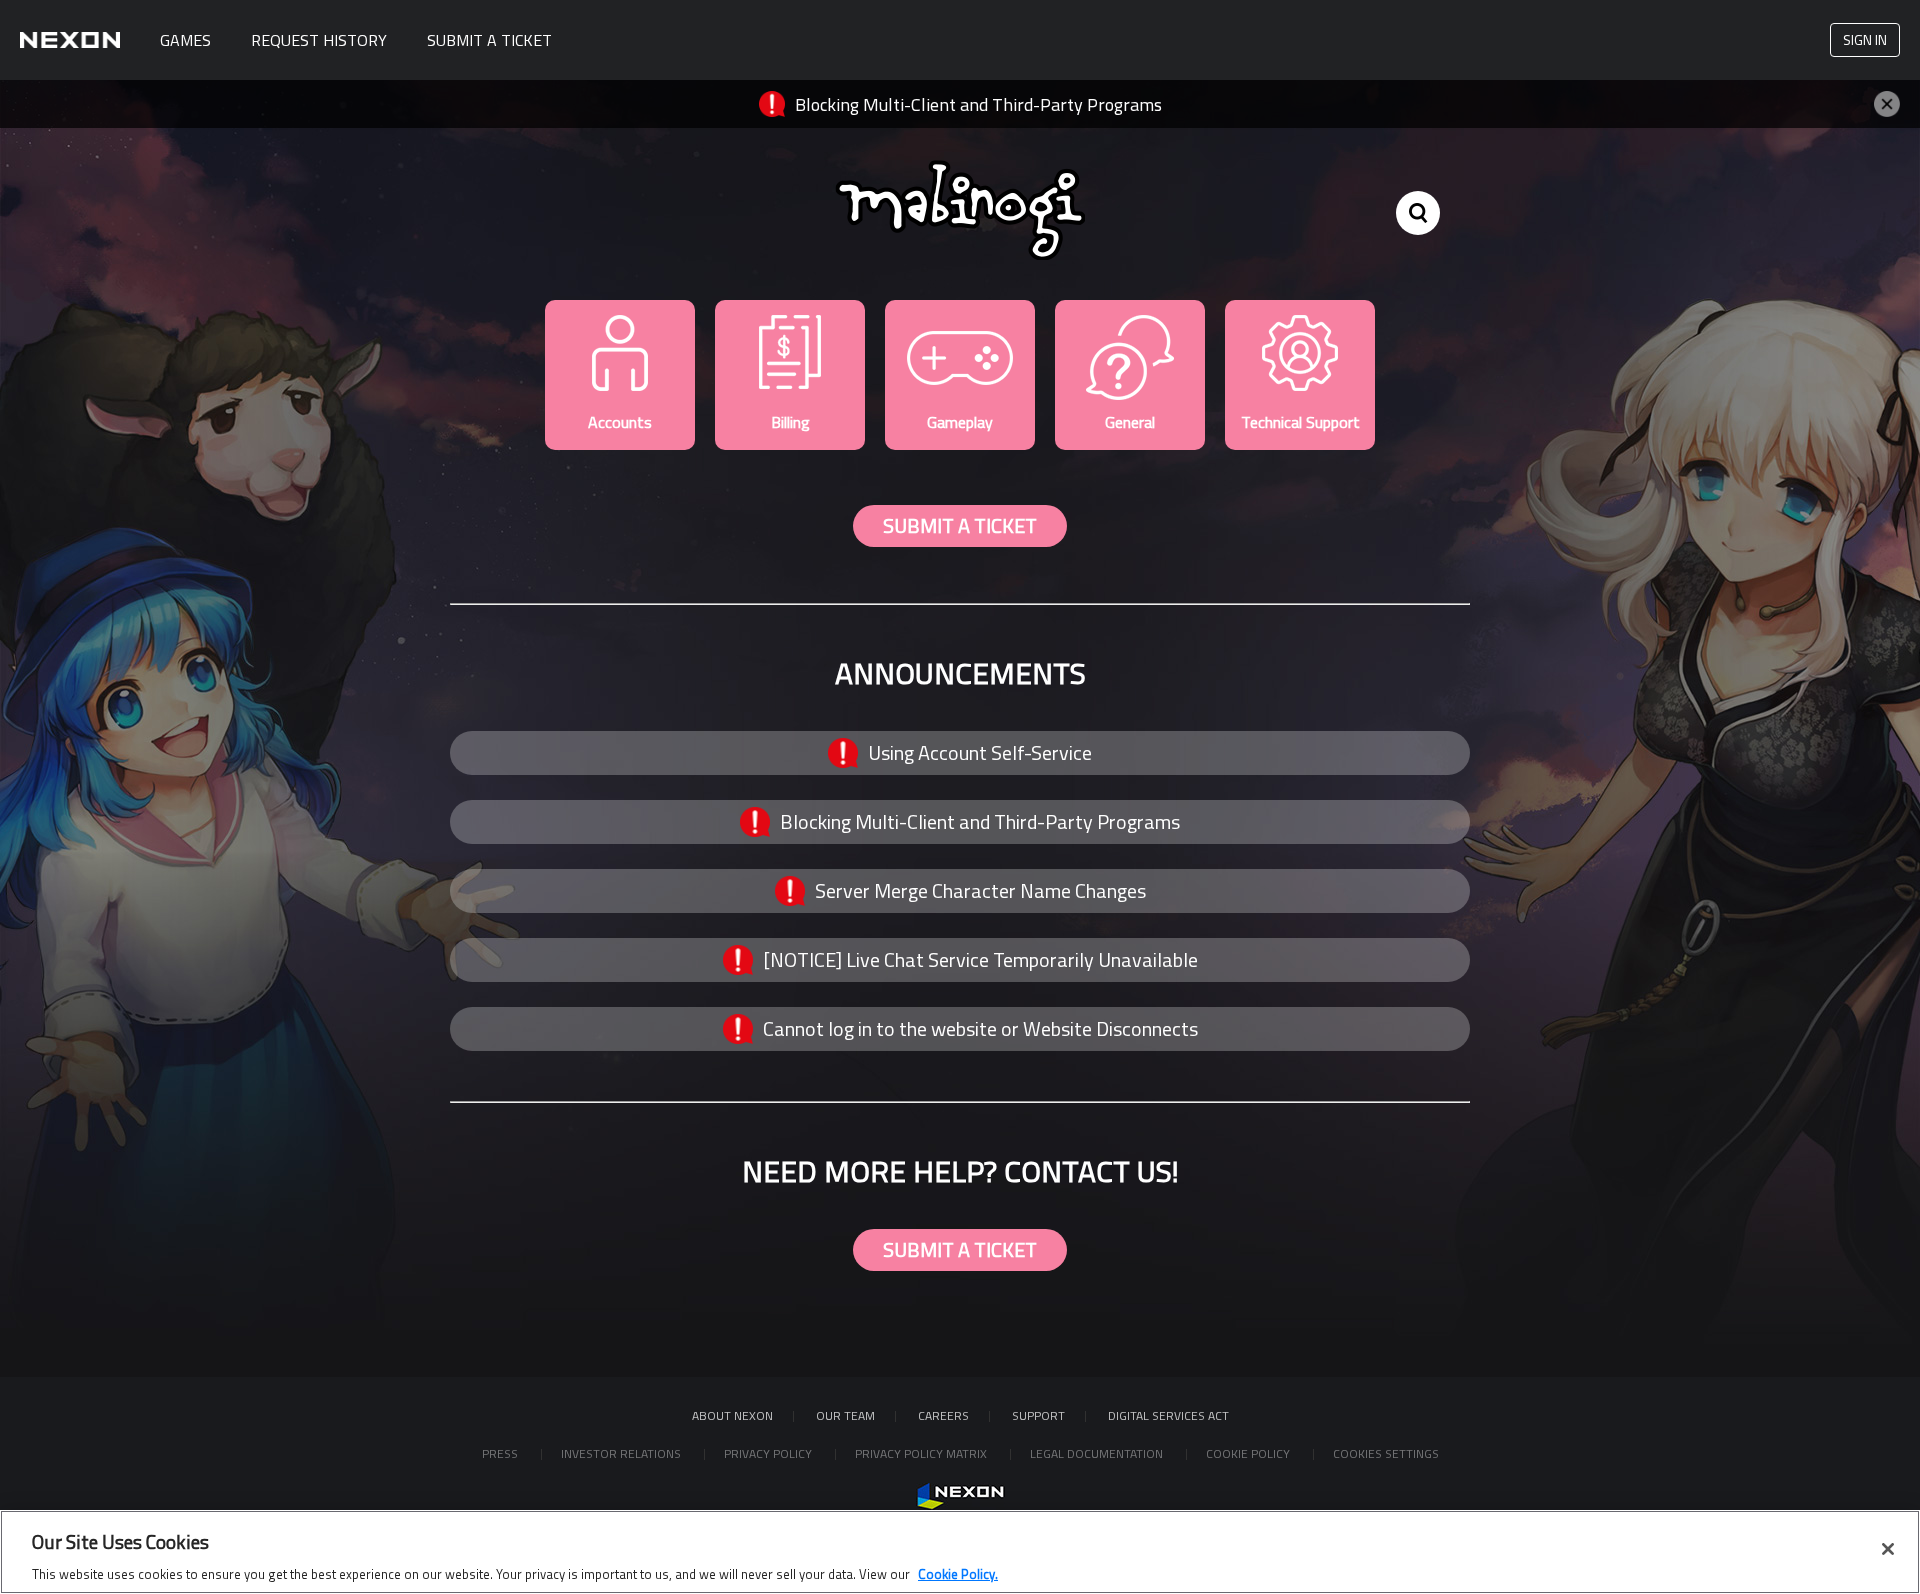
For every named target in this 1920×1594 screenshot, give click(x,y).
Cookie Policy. (958, 1573)
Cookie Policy (1249, 1453)
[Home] (70, 40)
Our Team (845, 1415)
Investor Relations (622, 1453)
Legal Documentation (1098, 1453)
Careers (943, 1415)
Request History (319, 40)
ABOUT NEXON (732, 1415)
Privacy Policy (769, 1453)
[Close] (1888, 1549)
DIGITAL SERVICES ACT (1168, 1415)
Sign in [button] (1865, 39)
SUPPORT (1038, 1415)
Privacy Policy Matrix (922, 1453)
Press (501, 1453)
